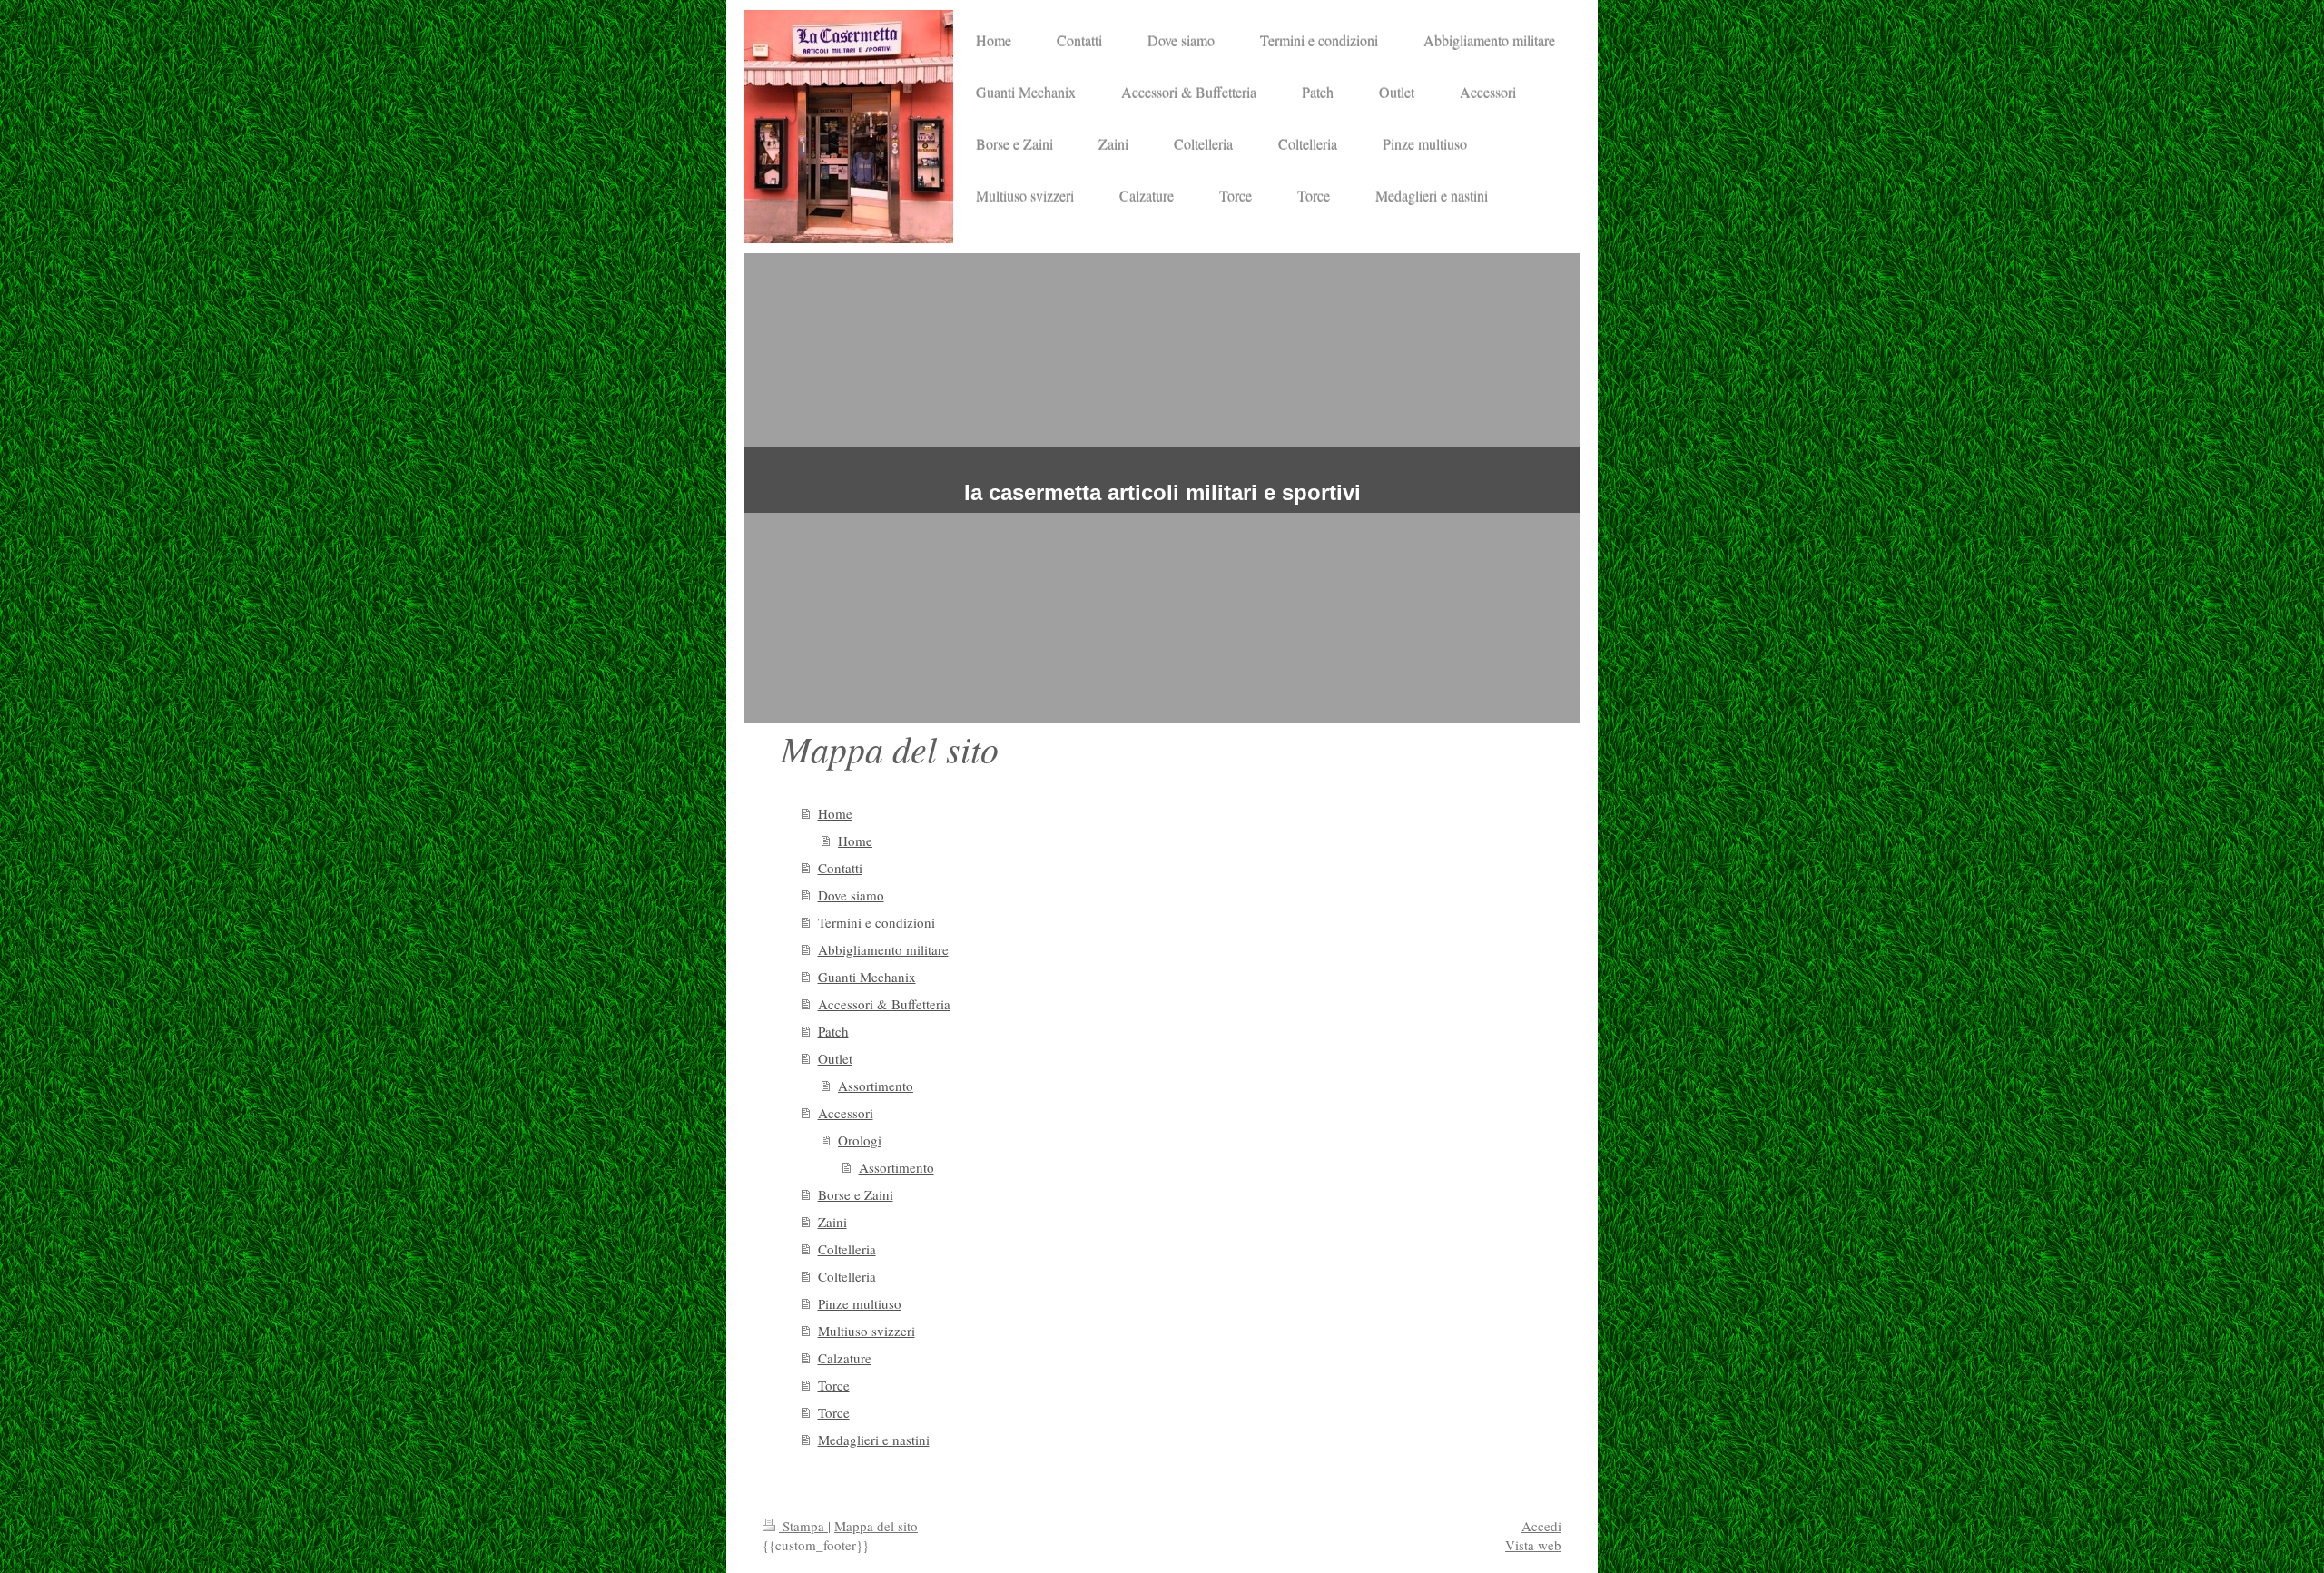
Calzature (845, 1358)
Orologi (860, 1140)
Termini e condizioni (876, 922)
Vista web (1533, 1545)
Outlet (835, 1058)
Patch (833, 1031)
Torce (834, 1385)
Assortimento (876, 1086)
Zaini (832, 1222)
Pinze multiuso (860, 1303)
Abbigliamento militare (883, 949)
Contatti (840, 868)
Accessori (846, 1113)
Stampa (803, 1526)
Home (835, 813)
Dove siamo (851, 895)
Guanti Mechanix (867, 977)
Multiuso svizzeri (867, 1331)
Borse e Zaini (856, 1194)
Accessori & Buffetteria (884, 1004)
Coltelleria (847, 1249)
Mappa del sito (876, 1526)
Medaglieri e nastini (874, 1440)
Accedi (1541, 1526)
